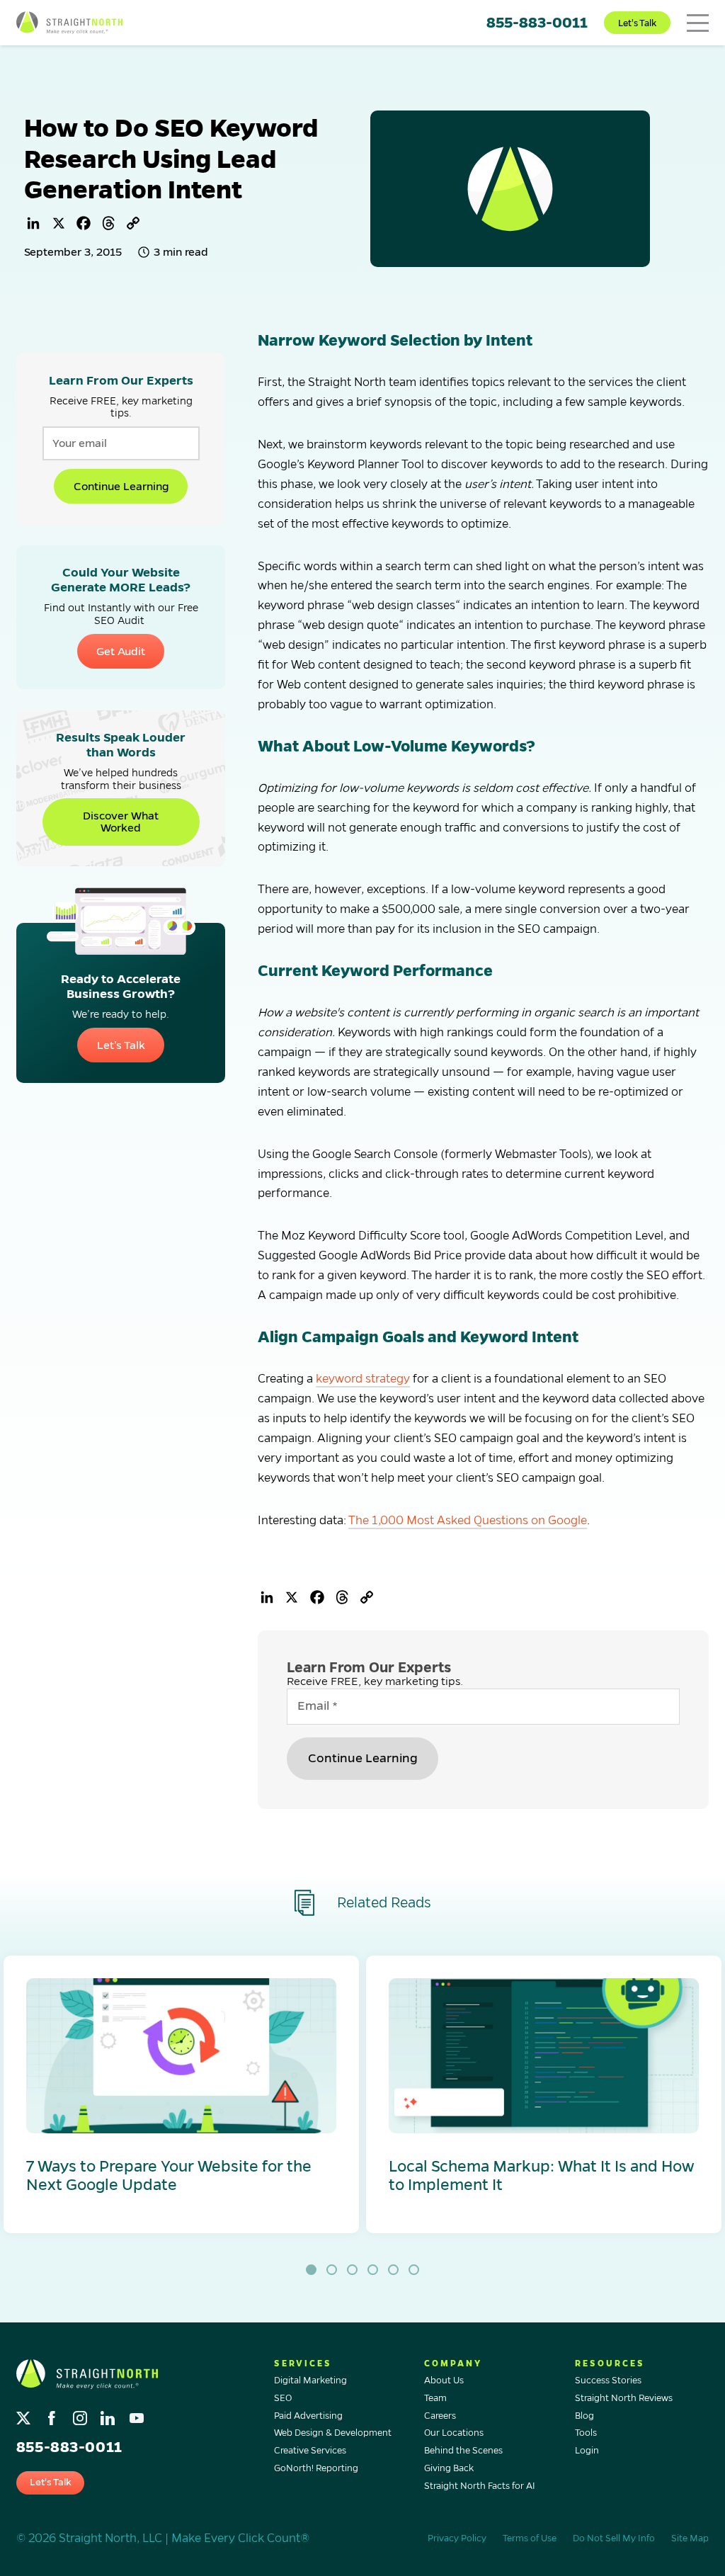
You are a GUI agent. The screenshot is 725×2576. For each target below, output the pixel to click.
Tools (586, 2433)
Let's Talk (637, 23)
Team (435, 2398)
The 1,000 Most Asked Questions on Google (468, 1521)
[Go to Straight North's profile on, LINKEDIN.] (109, 2414)
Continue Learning (121, 486)
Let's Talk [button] (51, 2482)
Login (587, 2451)
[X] (59, 223)
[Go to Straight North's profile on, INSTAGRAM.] (81, 2414)
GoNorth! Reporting (316, 2468)
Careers (440, 2416)
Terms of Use (530, 2538)
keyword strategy (363, 1379)
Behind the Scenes (463, 2451)
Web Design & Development (333, 2433)
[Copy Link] (133, 223)
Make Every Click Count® (240, 2538)
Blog (584, 2416)
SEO (283, 2398)
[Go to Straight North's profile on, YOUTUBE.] (138, 2414)
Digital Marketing (310, 2381)
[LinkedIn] (33, 223)
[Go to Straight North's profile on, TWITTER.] (25, 2414)
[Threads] (108, 223)
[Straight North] (69, 23)
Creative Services (310, 2451)
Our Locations (454, 2433)
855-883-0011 (537, 23)
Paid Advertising (308, 2416)
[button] (181, 2094)
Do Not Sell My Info (614, 2538)
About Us (444, 2381)
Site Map (690, 2538)
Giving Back (449, 2468)
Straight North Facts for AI (480, 2486)
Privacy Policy (457, 2538)
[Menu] (698, 23)
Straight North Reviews (624, 2398)
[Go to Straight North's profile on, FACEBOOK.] (53, 2414)
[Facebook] (84, 223)
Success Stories (608, 2381)
